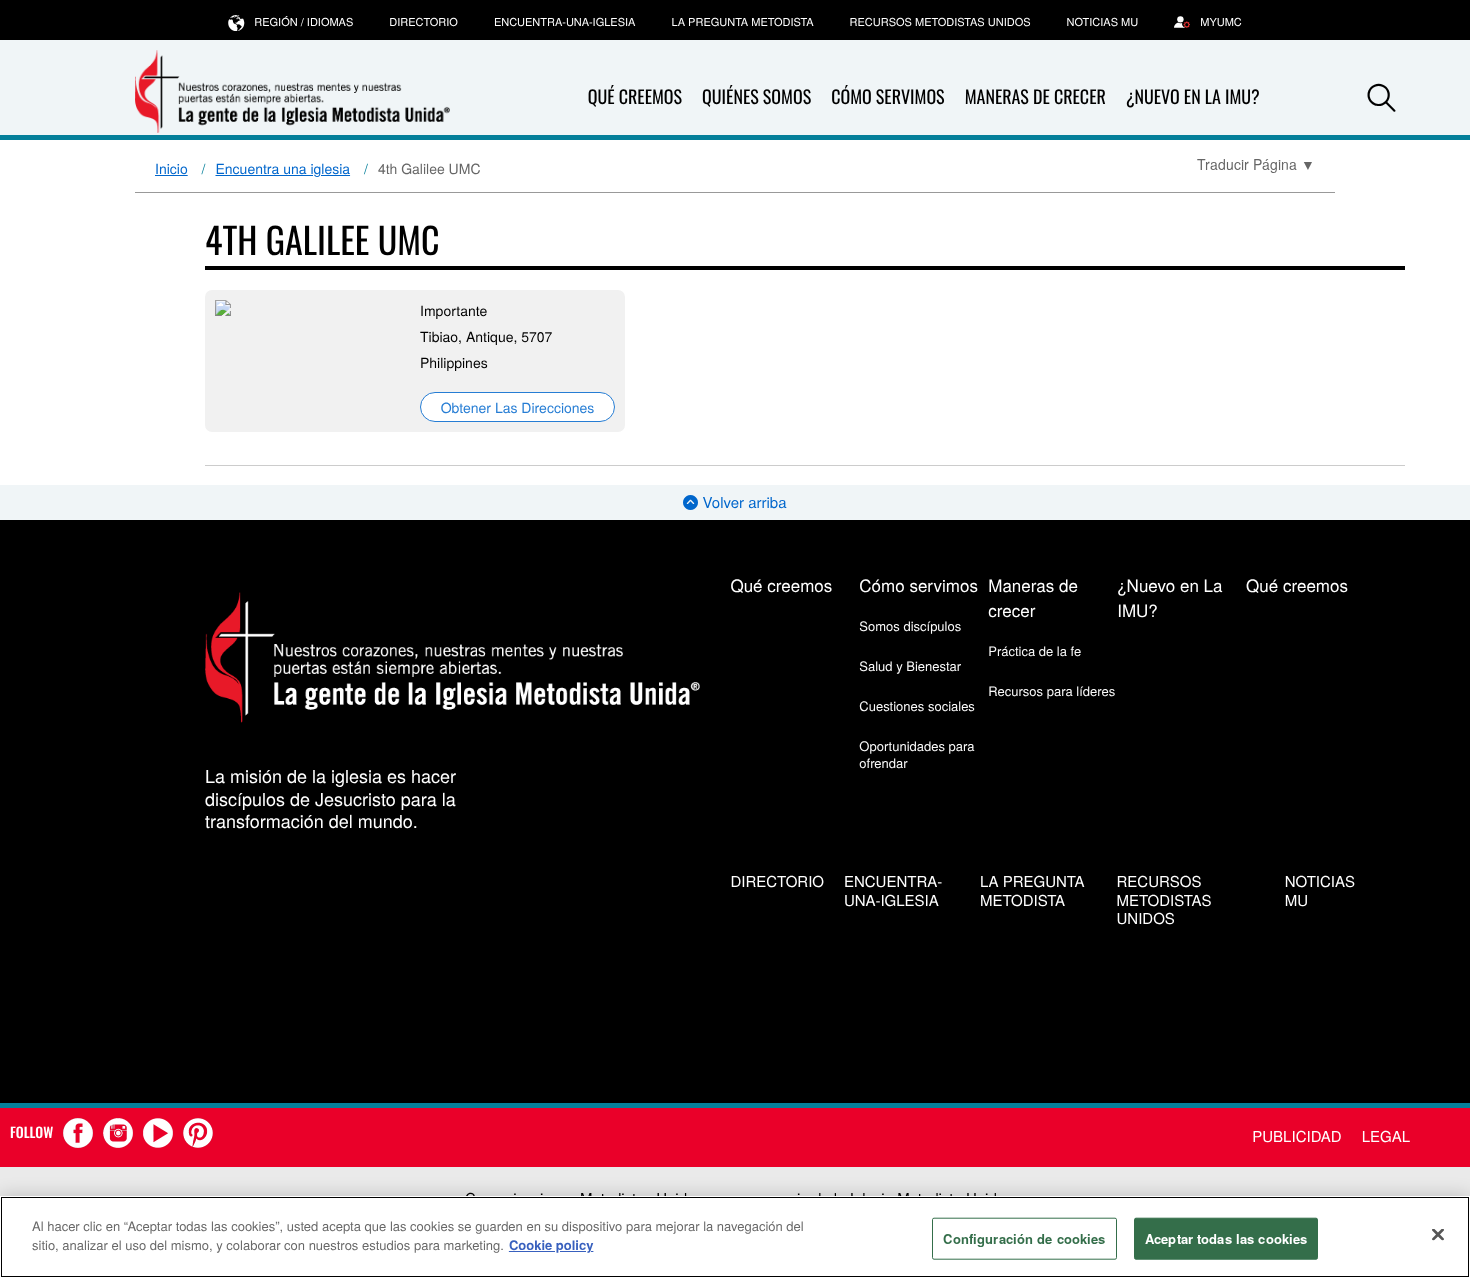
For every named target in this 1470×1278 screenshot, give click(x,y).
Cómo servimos (887, 97)
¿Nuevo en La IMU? (1193, 97)
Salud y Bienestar (910, 665)
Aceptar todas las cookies (1226, 1238)
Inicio (171, 168)
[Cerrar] (1438, 1234)
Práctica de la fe (1034, 650)
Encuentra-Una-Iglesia (565, 22)
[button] (1382, 98)
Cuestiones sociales (917, 705)
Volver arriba (742, 502)
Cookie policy (551, 1244)
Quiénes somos (756, 97)
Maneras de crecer (1035, 97)
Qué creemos (635, 97)
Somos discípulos (910, 625)
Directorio (423, 22)
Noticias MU (1103, 22)
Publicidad (1296, 1136)
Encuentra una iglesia (283, 168)
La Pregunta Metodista (742, 22)
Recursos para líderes (1051, 690)
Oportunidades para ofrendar (916, 753)
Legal (1386, 1136)
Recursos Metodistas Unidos (940, 22)
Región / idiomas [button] (303, 22)
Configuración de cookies (1024, 1238)
